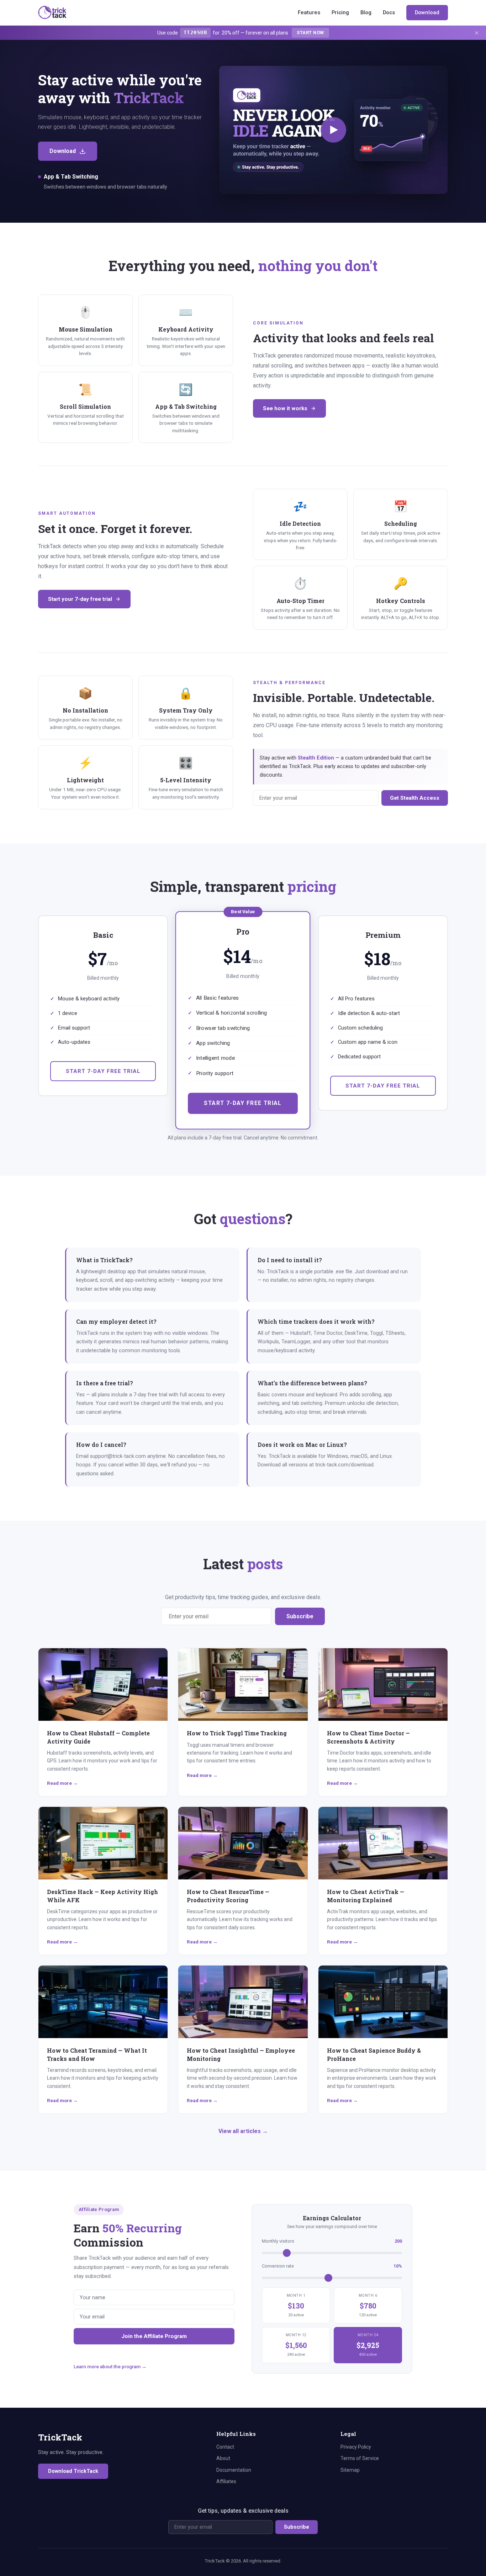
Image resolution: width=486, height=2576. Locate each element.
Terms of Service (360, 2458)
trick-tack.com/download (344, 1465)
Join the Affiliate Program (154, 2336)
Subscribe (300, 1616)
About (223, 2458)
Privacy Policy (356, 2447)
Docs (389, 12)
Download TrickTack (73, 2471)
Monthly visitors (332, 2241)
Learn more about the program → (110, 2366)
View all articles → (243, 2131)
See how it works (285, 408)
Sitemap (350, 2470)
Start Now (310, 33)
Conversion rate (332, 2266)
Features (309, 12)
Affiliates (226, 2481)
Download (427, 12)
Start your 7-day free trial (80, 599)
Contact (225, 2447)
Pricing (340, 12)
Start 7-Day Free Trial (103, 1071)
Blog (366, 12)
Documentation (234, 2470)
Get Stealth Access (415, 798)
